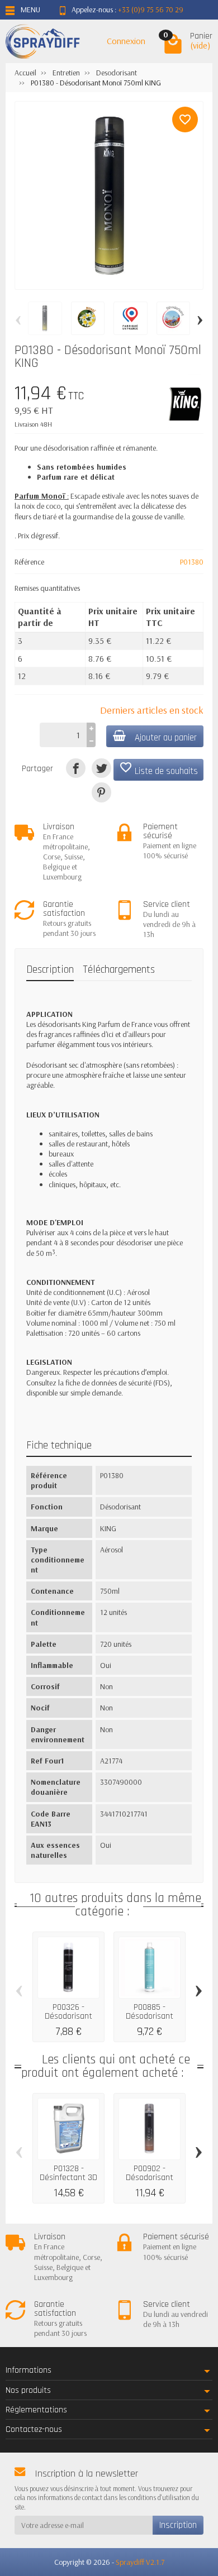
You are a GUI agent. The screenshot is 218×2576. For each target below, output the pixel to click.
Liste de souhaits (158, 769)
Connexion (126, 41)
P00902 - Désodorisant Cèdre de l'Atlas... (150, 2177)
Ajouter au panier (166, 738)
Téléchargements (119, 970)
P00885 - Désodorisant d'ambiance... (150, 2016)
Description (50, 970)
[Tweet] (101, 768)
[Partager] (76, 768)
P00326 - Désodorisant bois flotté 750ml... (68, 2020)
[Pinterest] (101, 792)
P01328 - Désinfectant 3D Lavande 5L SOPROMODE (68, 2182)
